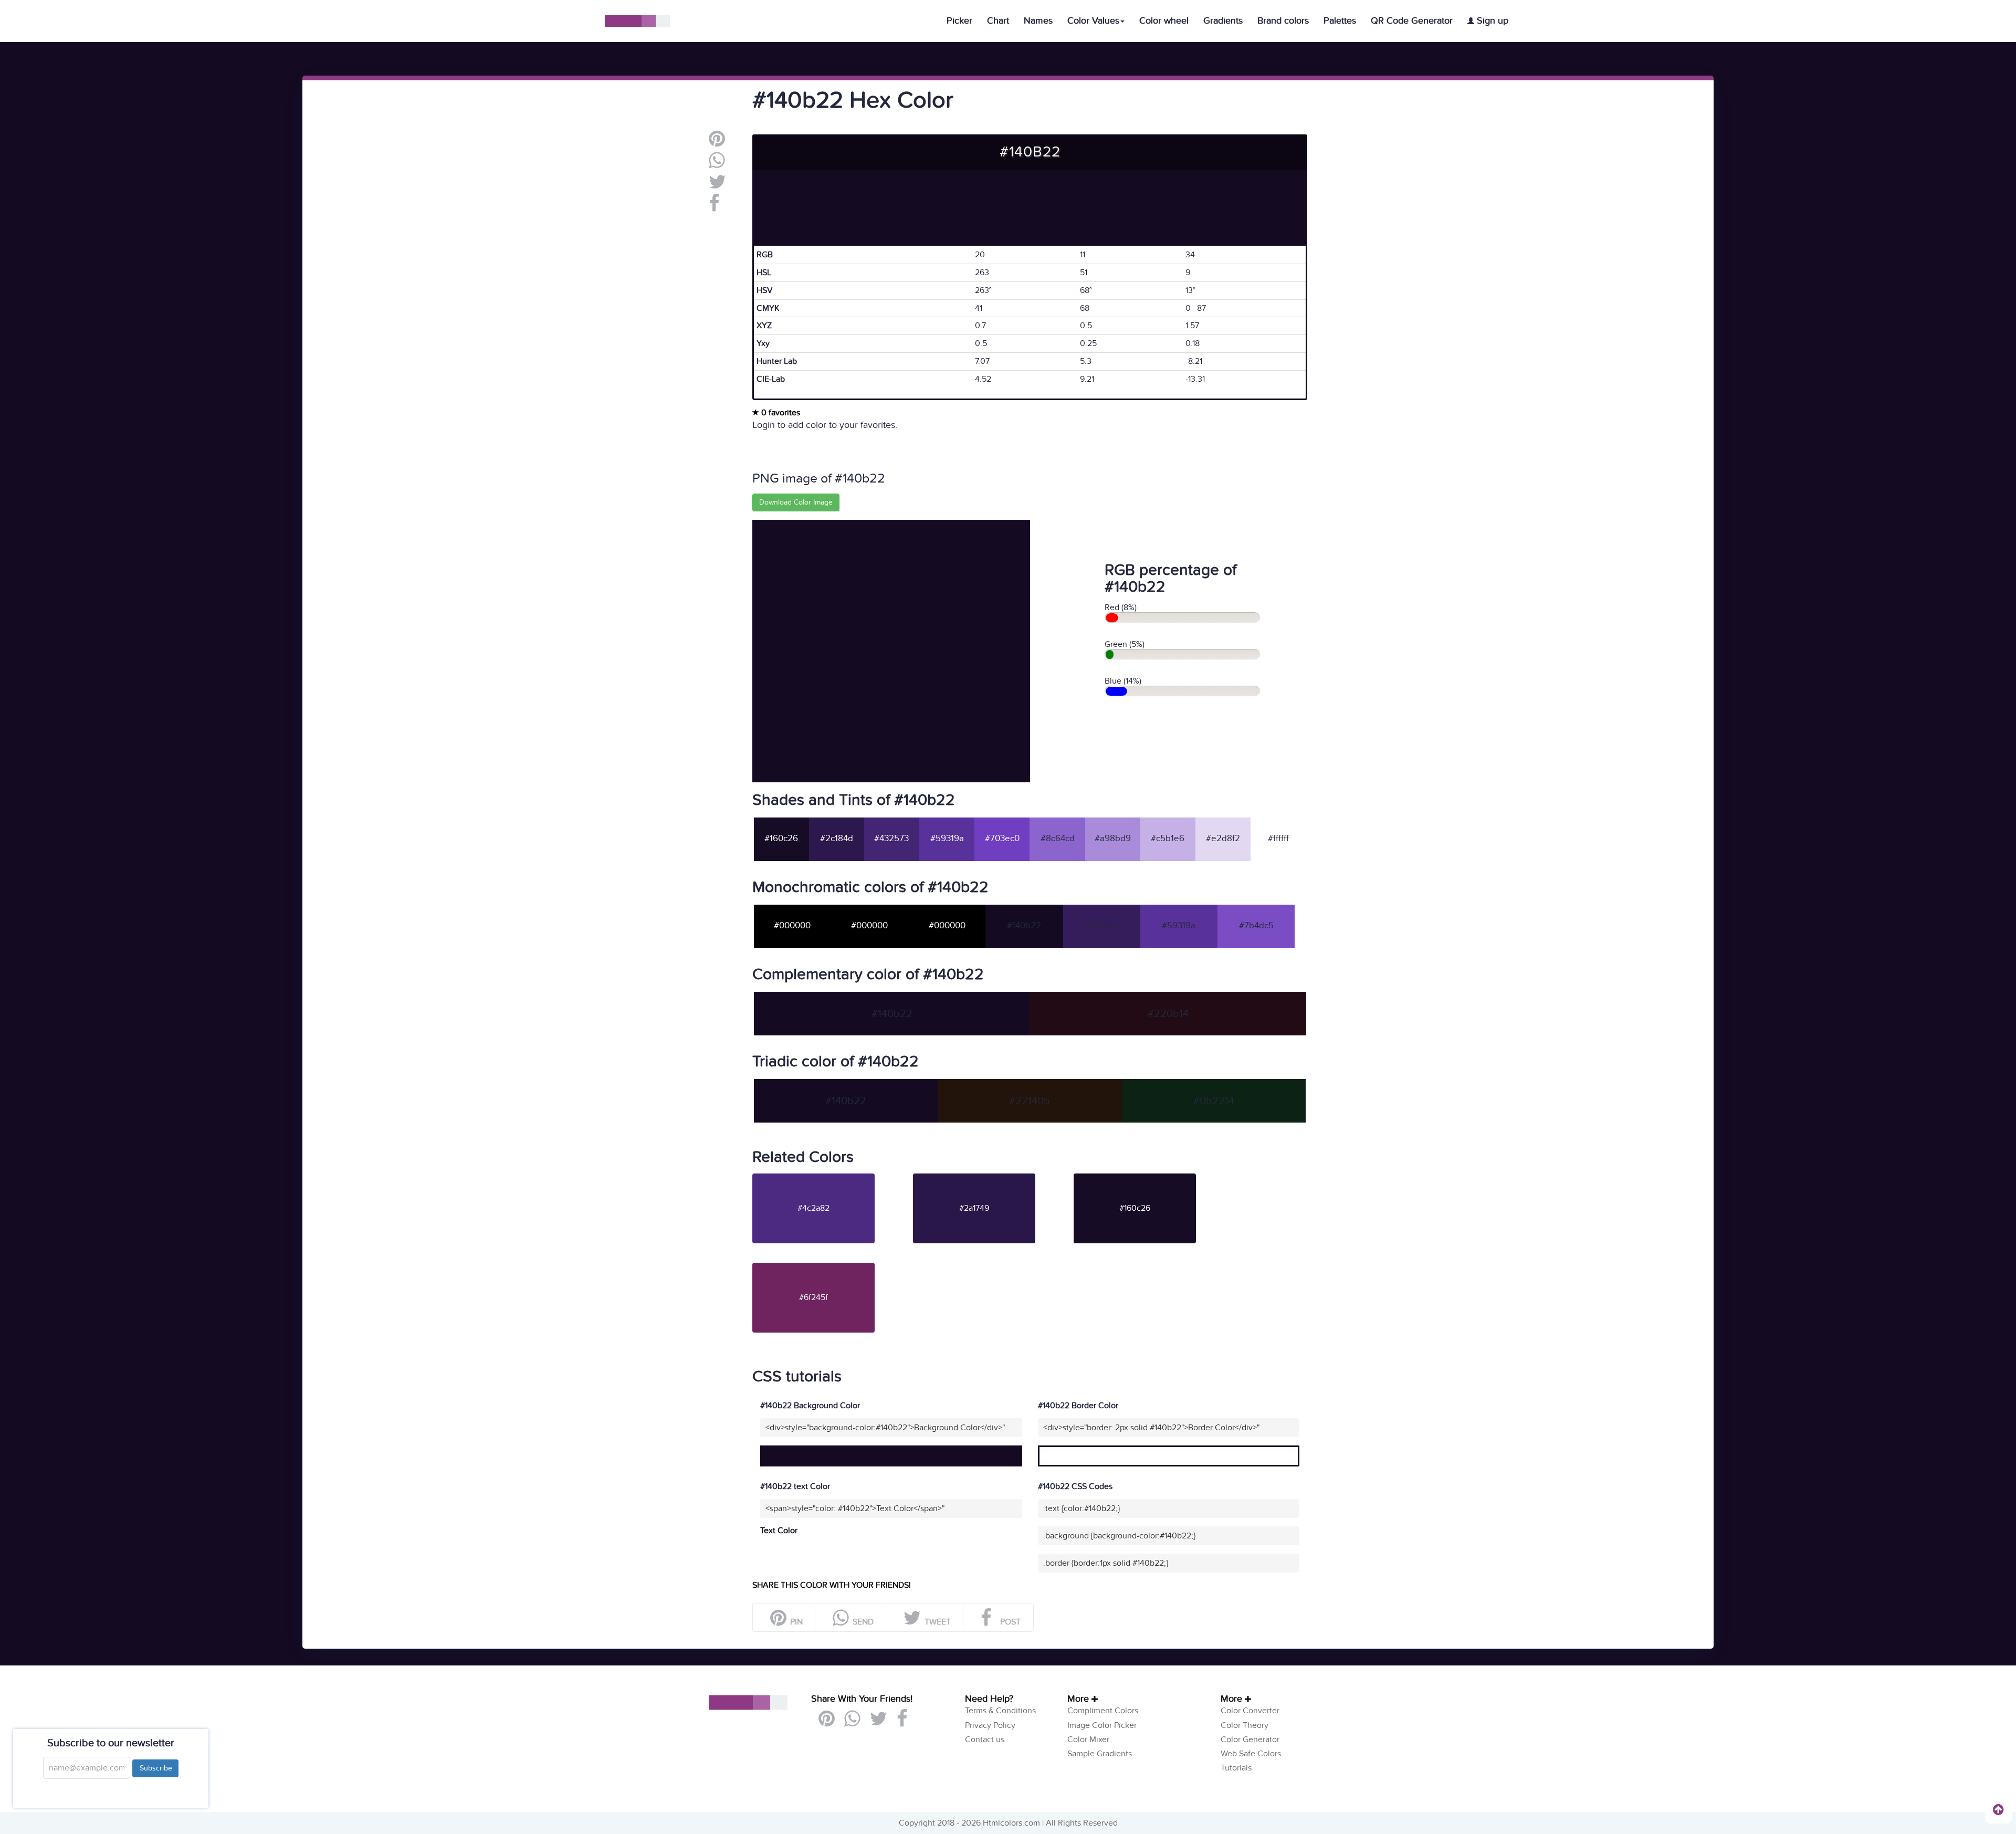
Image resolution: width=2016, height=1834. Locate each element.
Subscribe (155, 1768)
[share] (717, 164)
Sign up (1491, 21)
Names (1038, 21)
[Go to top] (1998, 1809)
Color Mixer (1088, 1739)
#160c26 (781, 839)
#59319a (947, 839)
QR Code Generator (1412, 21)
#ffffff (1278, 839)
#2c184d (837, 839)
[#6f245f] (832, 1267)
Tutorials (1236, 1768)
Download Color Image (796, 502)
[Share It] (714, 207)
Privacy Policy (990, 1725)
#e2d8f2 (1223, 839)
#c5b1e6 (1168, 839)
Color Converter (1250, 1711)
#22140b (1030, 1101)
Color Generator (1250, 1739)
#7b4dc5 (1256, 926)
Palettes (1340, 21)
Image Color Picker (1102, 1725)
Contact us (985, 1739)
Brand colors (1283, 21)
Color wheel (1164, 21)
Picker (959, 21)
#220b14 (1168, 1014)
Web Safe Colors (1251, 1754)
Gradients (1223, 21)
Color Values (1093, 21)
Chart (998, 21)
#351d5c (1102, 926)
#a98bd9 (1113, 839)
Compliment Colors (1103, 1711)
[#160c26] (1153, 1178)
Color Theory (1245, 1725)
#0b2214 (1214, 1101)
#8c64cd (1058, 839)
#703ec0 (1002, 839)
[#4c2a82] (832, 1178)
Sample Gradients (1100, 1754)
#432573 (891, 839)
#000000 (792, 926)
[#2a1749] (992, 1178)
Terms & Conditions (1000, 1711)
